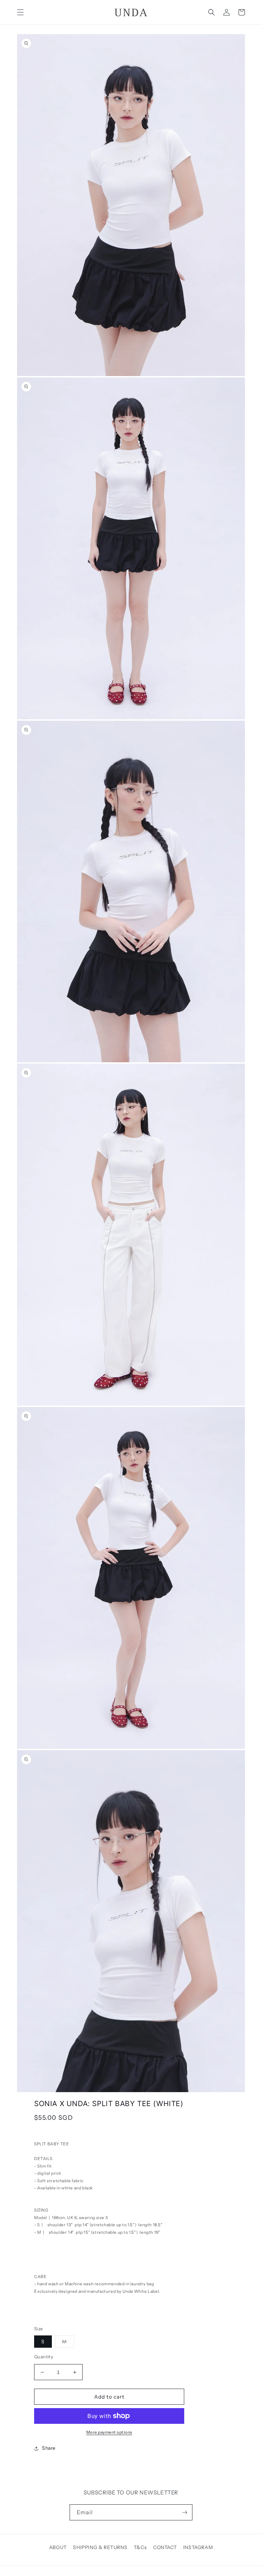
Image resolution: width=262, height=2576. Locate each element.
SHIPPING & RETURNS (100, 2547)
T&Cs (140, 2547)
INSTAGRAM (198, 2547)
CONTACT (165, 2547)
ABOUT (58, 2547)
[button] (20, 12)
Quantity (44, 2357)
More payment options (109, 2432)
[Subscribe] (185, 2512)
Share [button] (49, 2448)
